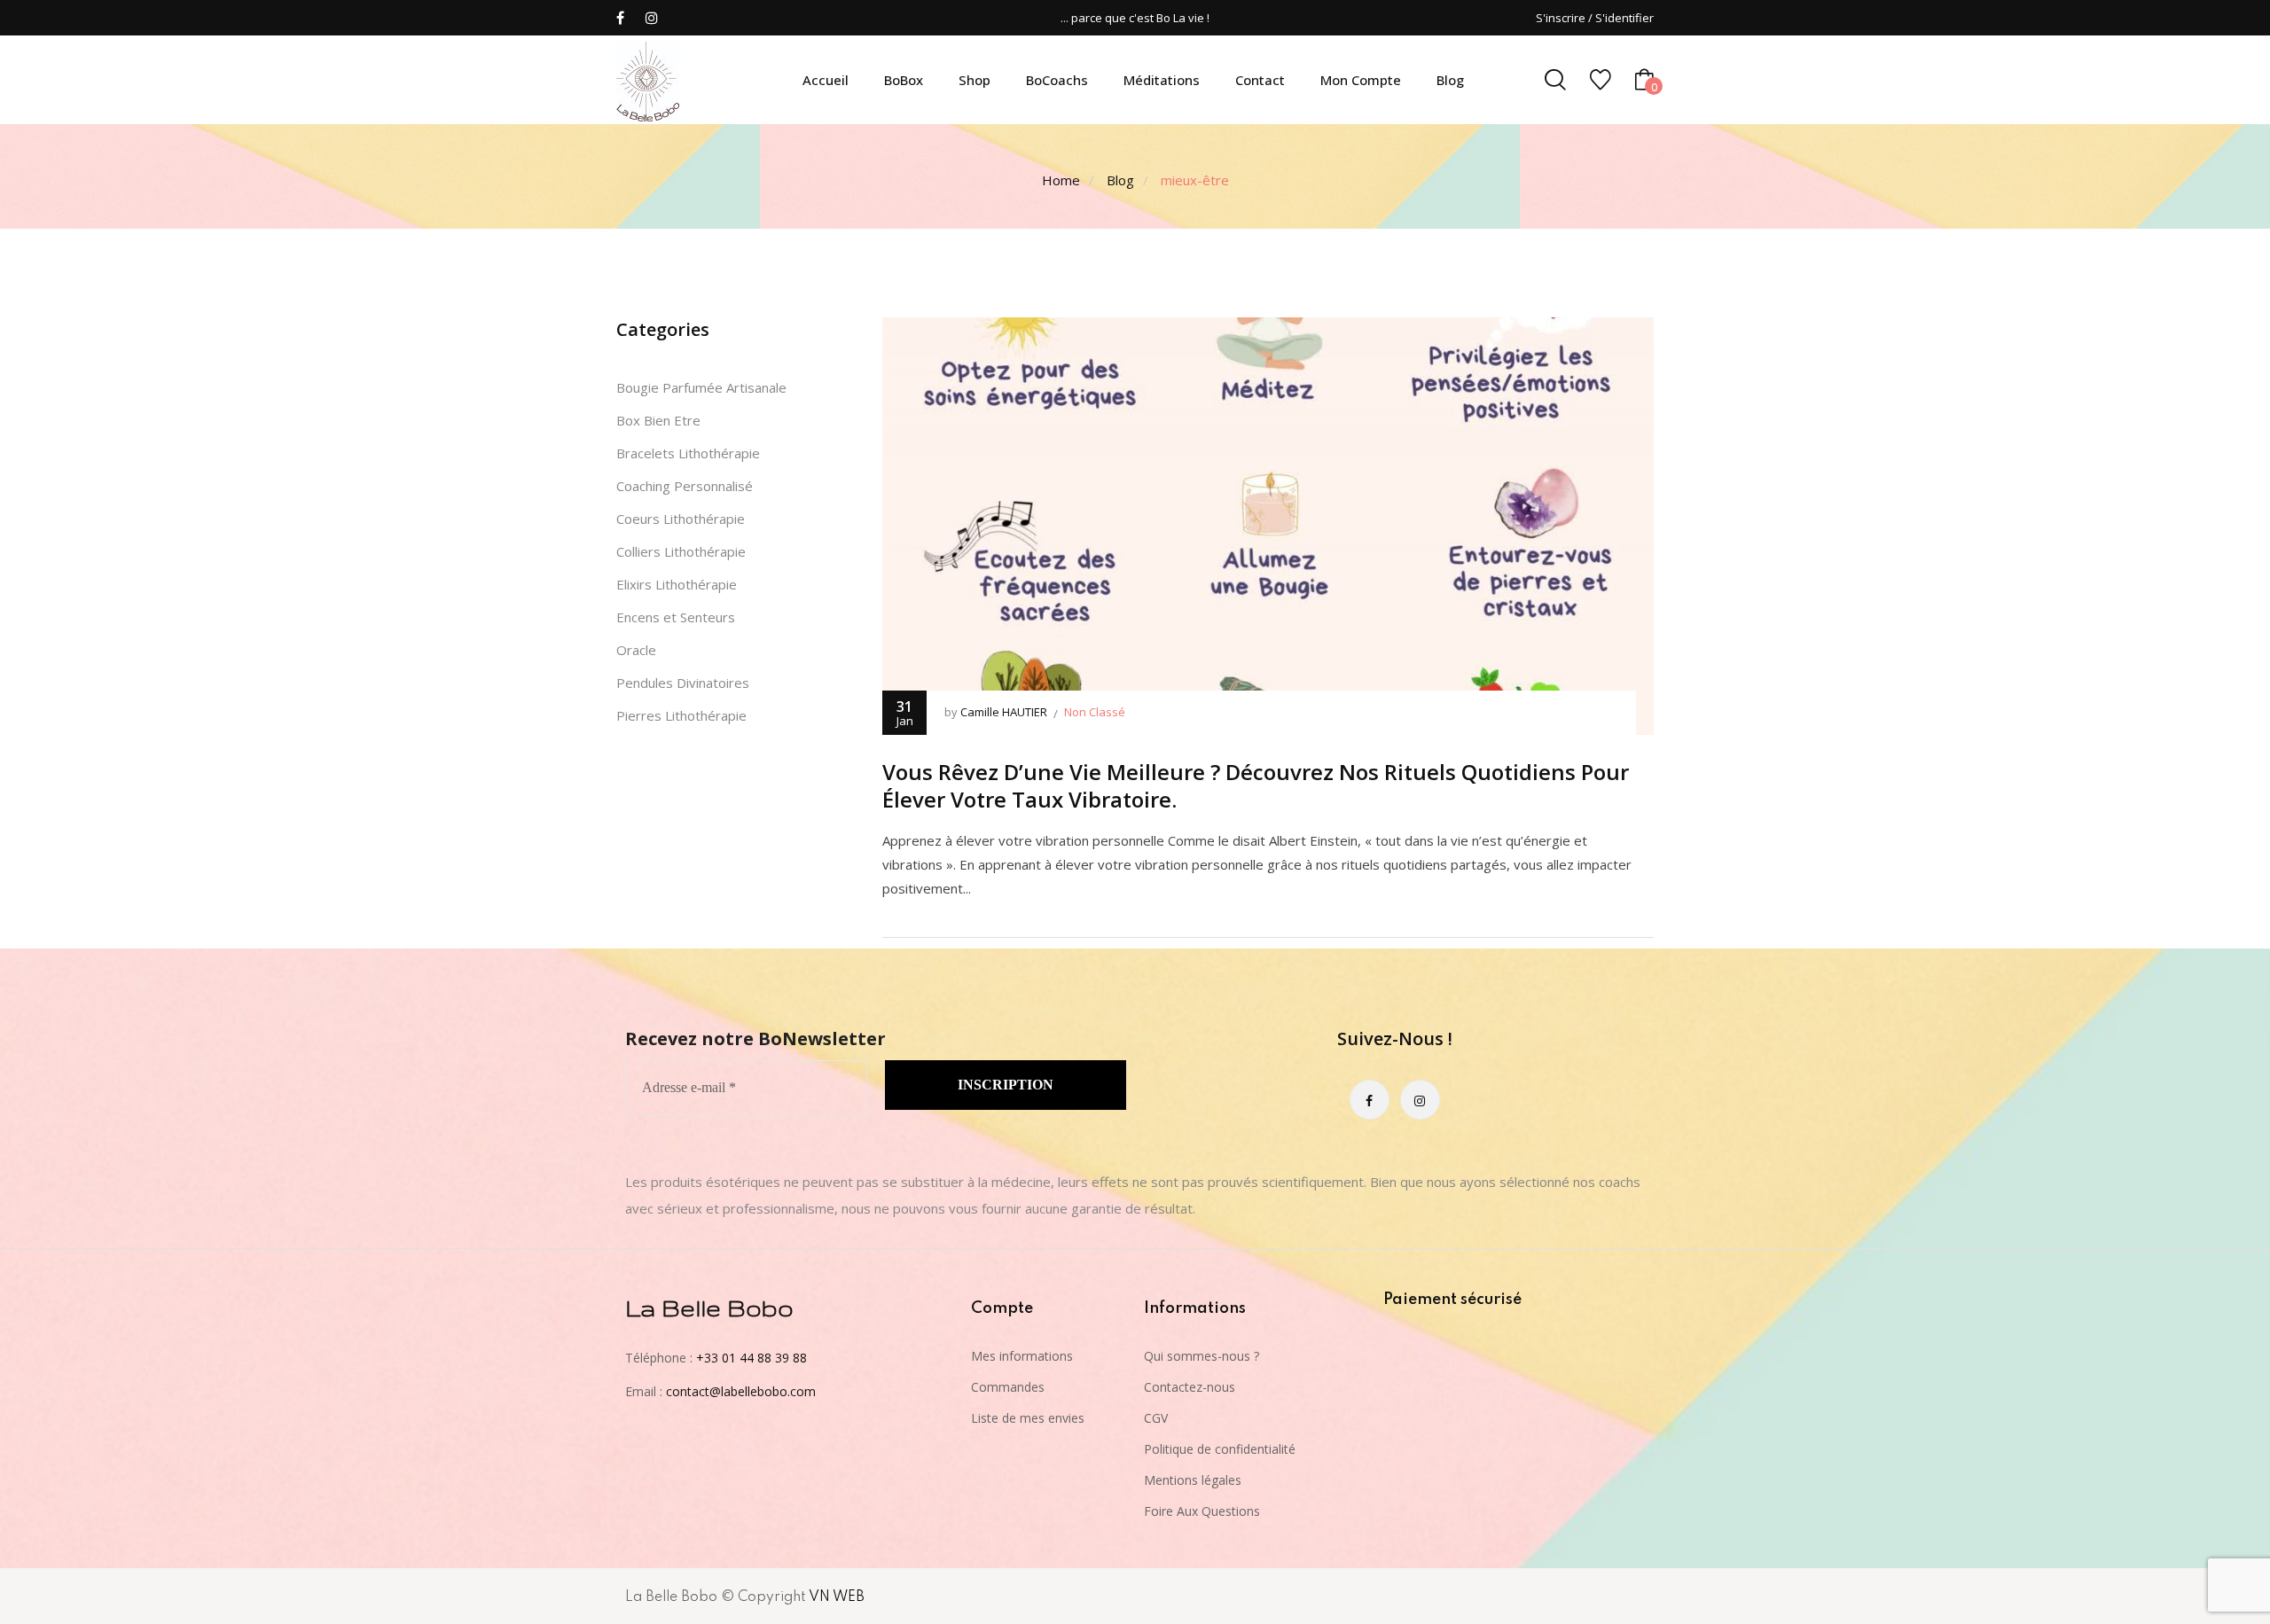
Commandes (1008, 1387)
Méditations (1162, 80)
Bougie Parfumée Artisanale (701, 387)
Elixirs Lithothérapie (677, 584)
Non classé (1095, 712)
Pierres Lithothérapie (681, 715)
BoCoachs (1057, 80)
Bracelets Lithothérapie (688, 453)
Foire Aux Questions (1202, 1511)
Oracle (636, 650)
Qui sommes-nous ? (1202, 1356)
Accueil (826, 80)
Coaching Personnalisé (685, 486)
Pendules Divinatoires (683, 683)
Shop (975, 80)
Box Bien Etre (658, 420)
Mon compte (1361, 80)
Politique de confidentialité (1220, 1449)
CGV (1156, 1418)
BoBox (904, 80)
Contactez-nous (1190, 1387)
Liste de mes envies (1028, 1418)
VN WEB (837, 1597)
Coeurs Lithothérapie (681, 519)
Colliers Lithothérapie (681, 551)
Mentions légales (1193, 1480)
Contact (1260, 80)
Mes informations (1022, 1356)
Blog (1450, 80)
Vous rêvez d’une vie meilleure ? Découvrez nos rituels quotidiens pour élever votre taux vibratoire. (1256, 785)
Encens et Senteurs (676, 617)
